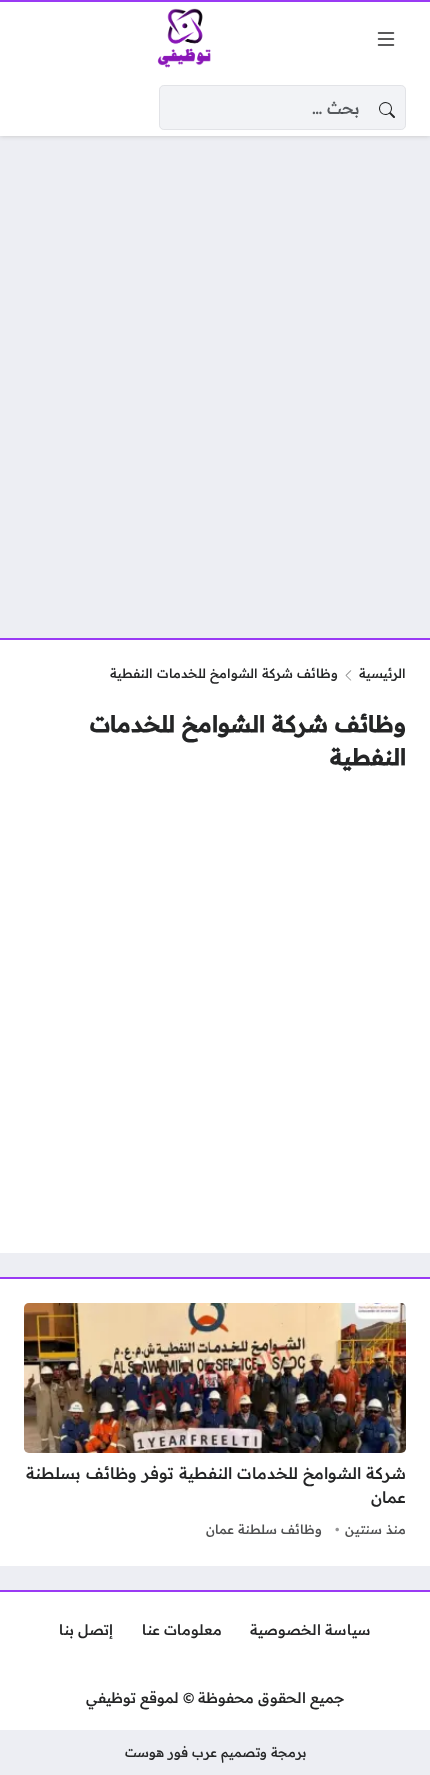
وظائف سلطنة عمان (264, 1529)
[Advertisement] (215, 375)
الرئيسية (382, 673)
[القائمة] (386, 39)
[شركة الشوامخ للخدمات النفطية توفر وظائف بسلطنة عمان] (215, 1423)
